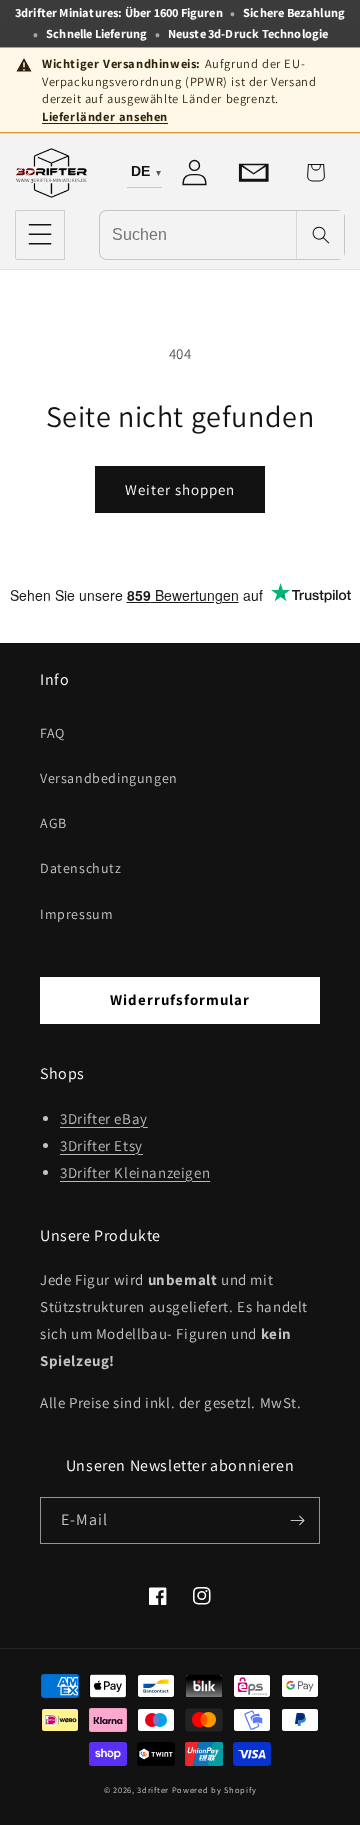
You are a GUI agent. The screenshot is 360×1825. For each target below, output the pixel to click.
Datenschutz (81, 868)
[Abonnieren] (297, 1520)
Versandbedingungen (109, 778)
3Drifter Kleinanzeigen (135, 1172)
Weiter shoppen (180, 489)
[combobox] (198, 234)
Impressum (76, 914)
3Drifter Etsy (101, 1145)
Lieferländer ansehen (105, 116)
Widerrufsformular (180, 999)
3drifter (153, 1789)
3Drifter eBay (104, 1118)
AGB (53, 823)
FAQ (52, 733)
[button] (40, 235)
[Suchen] (320, 235)
